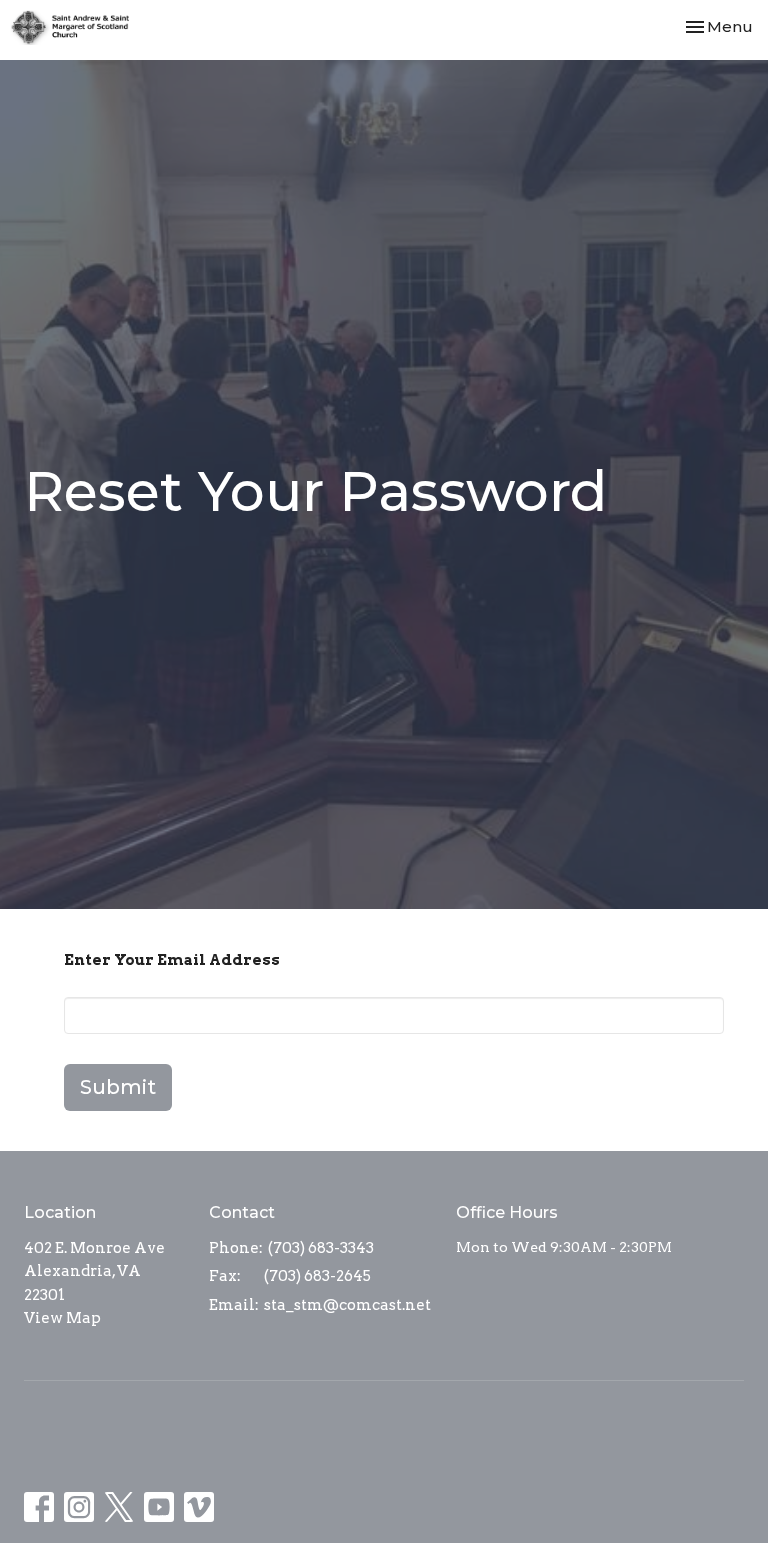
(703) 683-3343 (321, 1248)
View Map (62, 1318)
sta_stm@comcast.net (347, 1305)
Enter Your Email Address (172, 960)
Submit (118, 1087)
